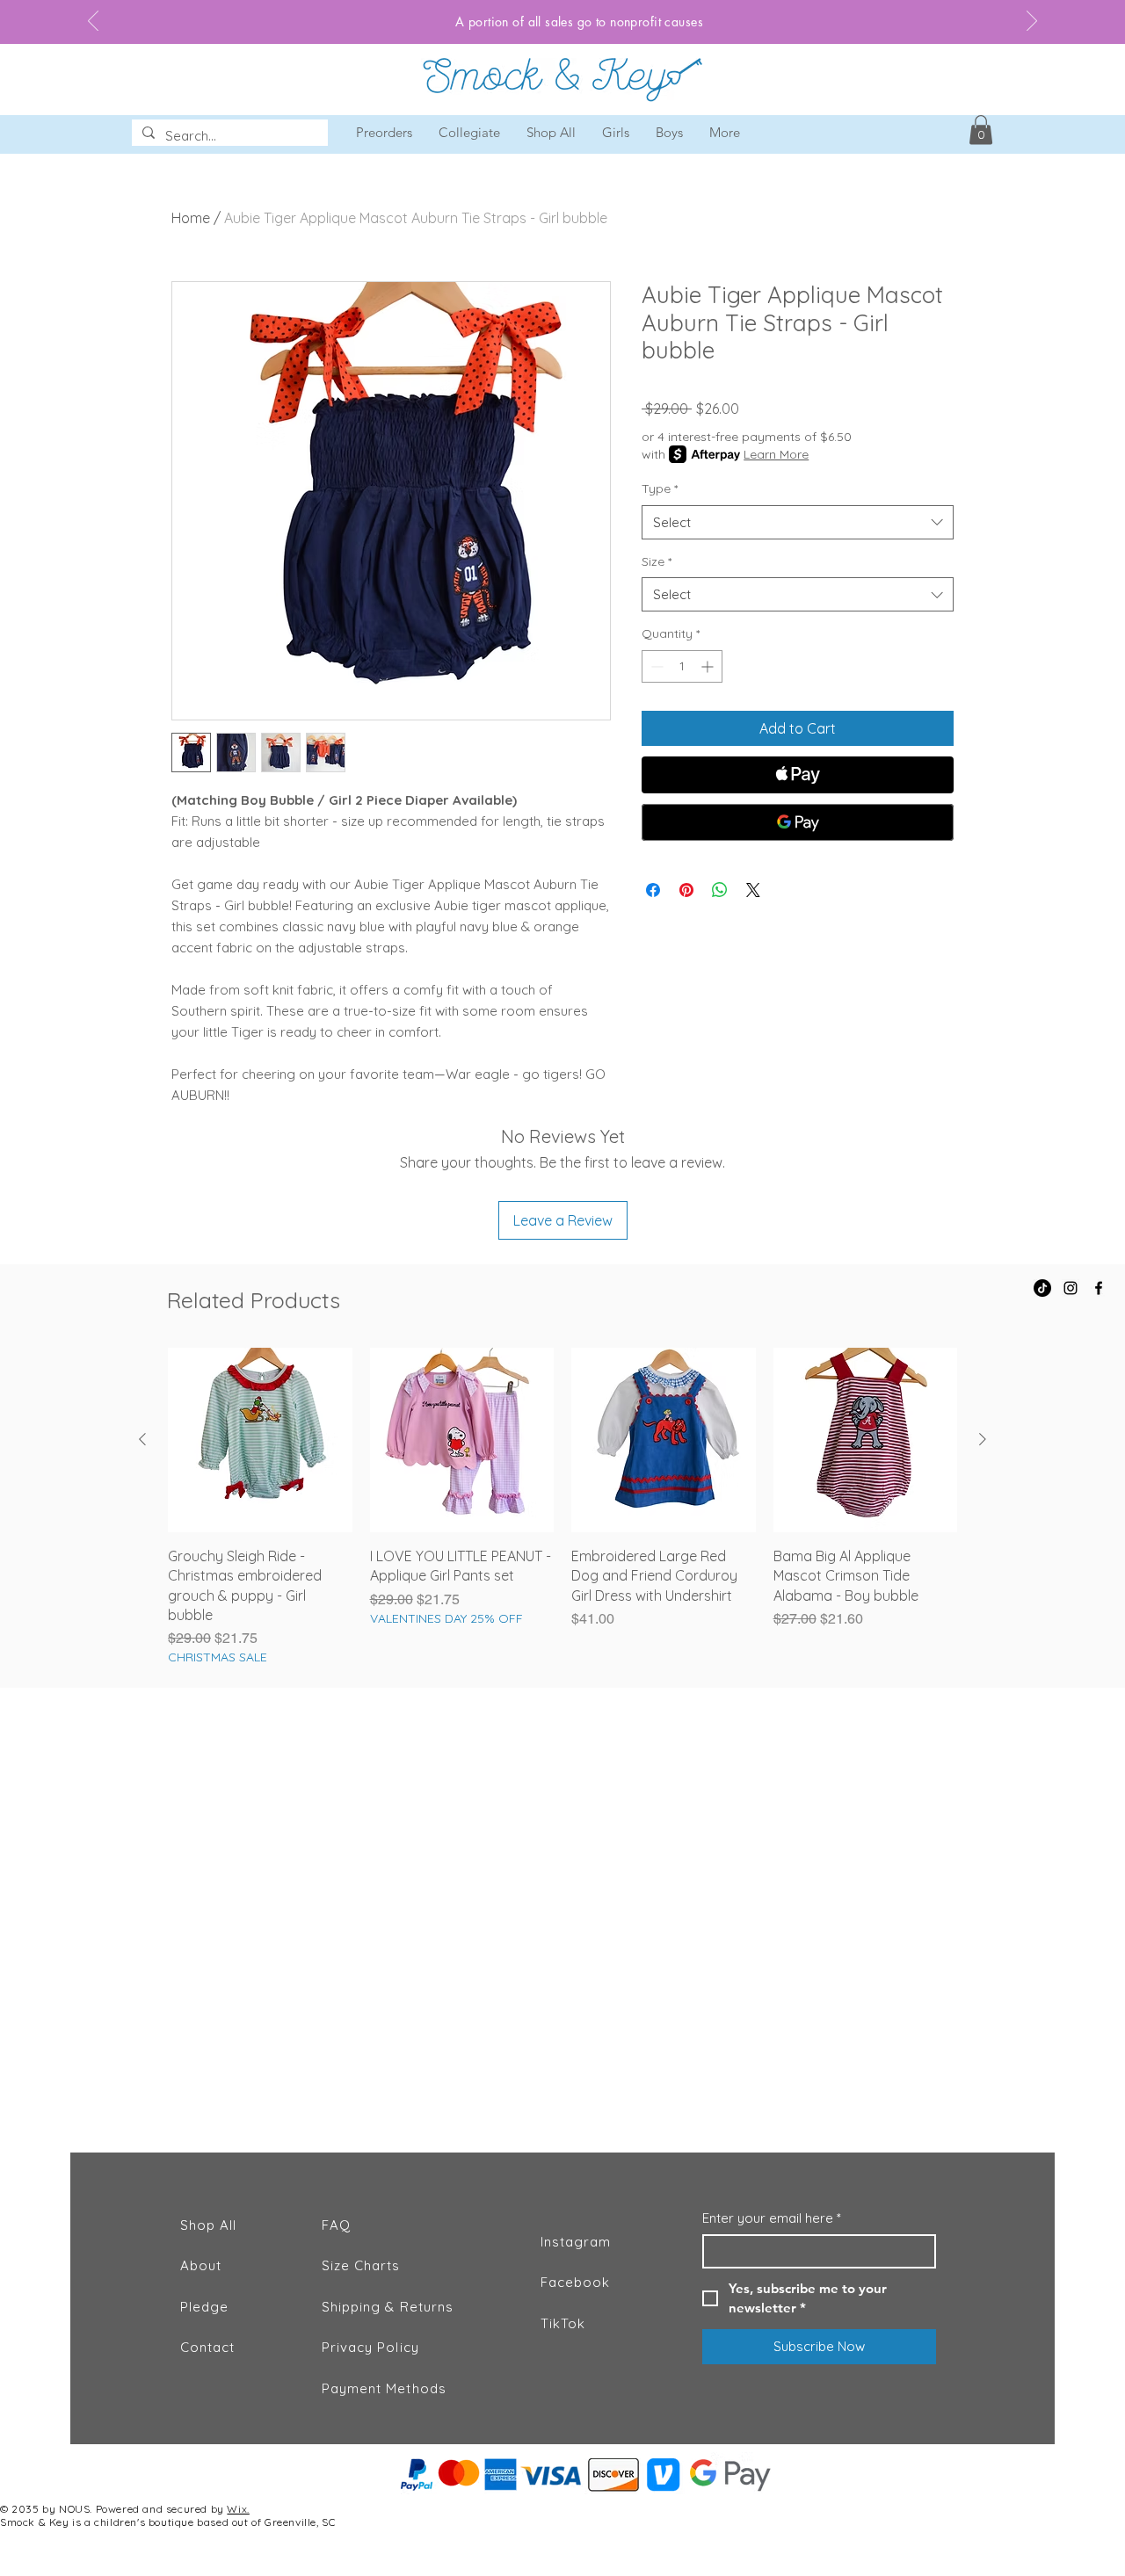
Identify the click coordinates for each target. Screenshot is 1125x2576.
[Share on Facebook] (653, 890)
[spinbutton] (682, 666)
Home (191, 218)
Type (660, 488)
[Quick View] (260, 1440)
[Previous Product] (142, 1439)
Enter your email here (772, 2218)
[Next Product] (983, 1439)
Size (657, 561)
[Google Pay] (798, 822)
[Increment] (709, 666)
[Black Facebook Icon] (1099, 1288)
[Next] (1032, 22)
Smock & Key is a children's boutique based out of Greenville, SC (167, 2522)
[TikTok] (1042, 1288)
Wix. (238, 2509)
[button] (981, 130)
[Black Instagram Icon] (1071, 1288)
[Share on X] (753, 890)
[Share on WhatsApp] (720, 890)
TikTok (563, 2323)
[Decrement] (655, 666)
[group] (562, 1507)
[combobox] (798, 522)
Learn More (776, 454)
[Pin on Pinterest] (686, 890)
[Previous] (93, 22)
